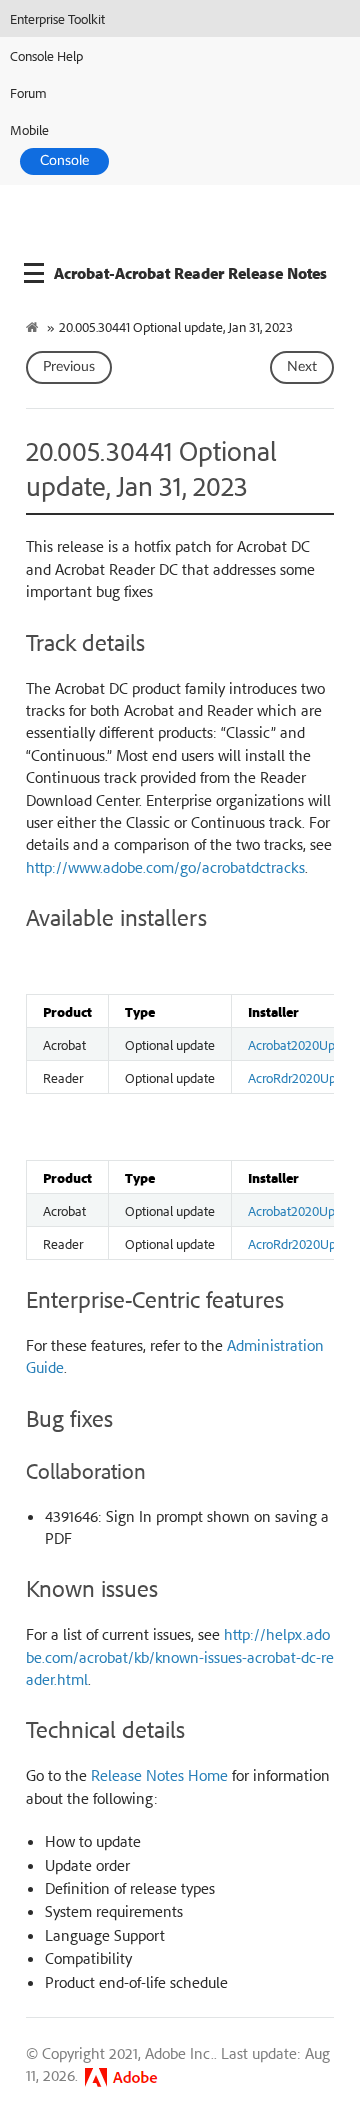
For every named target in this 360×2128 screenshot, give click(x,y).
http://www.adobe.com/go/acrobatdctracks (165, 867)
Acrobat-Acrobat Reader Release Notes (190, 273)
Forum (28, 92)
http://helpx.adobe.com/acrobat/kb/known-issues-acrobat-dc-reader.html (180, 1656)
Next (302, 367)
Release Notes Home (159, 1775)
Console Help (46, 55)
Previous (69, 367)
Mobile (29, 129)
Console (64, 161)
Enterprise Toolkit (57, 18)
